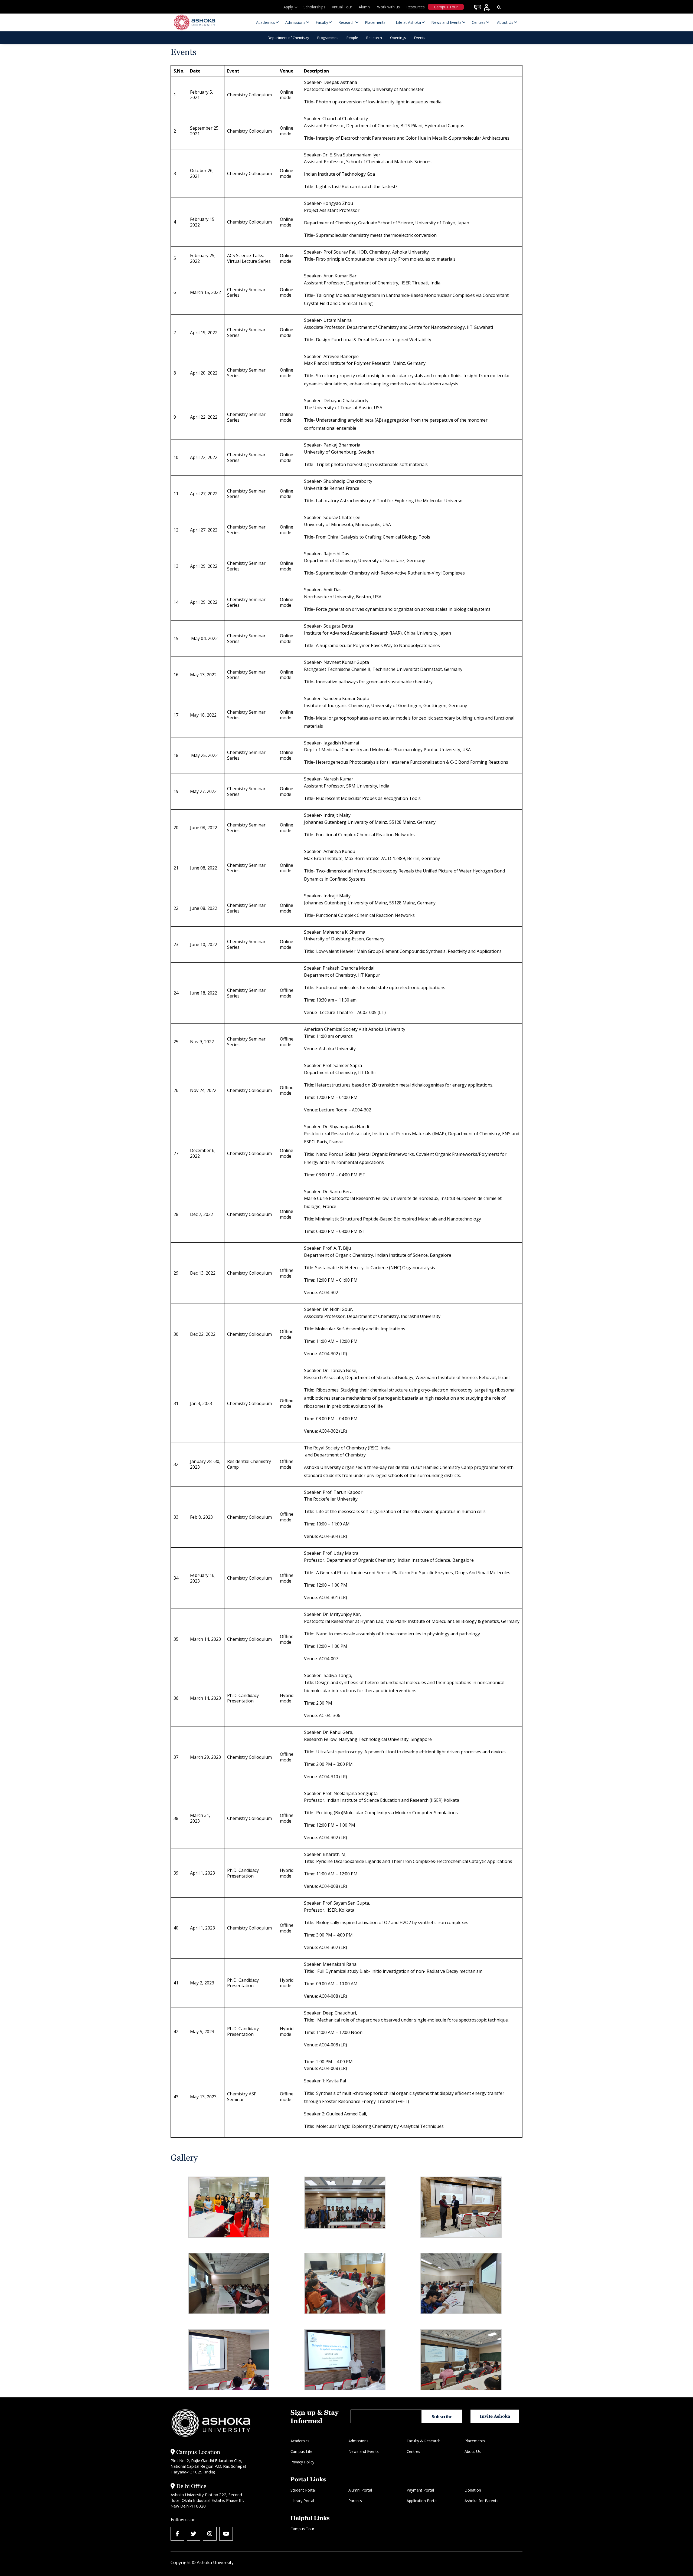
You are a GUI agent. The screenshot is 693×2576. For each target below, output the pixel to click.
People (352, 38)
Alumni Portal (360, 2490)
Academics (300, 2441)
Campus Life (301, 2451)
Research (374, 38)
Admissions (358, 2441)
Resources (416, 7)
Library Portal (302, 2501)
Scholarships (314, 7)
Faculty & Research (424, 2441)
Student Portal (303, 2490)
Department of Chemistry (288, 38)
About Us (473, 2451)
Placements (475, 2441)
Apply (288, 7)
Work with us (388, 7)
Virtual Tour (342, 7)
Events (420, 38)
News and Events (364, 2451)
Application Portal (422, 2501)
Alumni (365, 7)
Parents (355, 2501)
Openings (398, 38)
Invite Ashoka (495, 2416)
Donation (473, 2490)
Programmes (328, 38)
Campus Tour (446, 7)
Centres (413, 2451)
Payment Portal (420, 2490)
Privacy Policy (302, 2462)
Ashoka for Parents (481, 2501)
